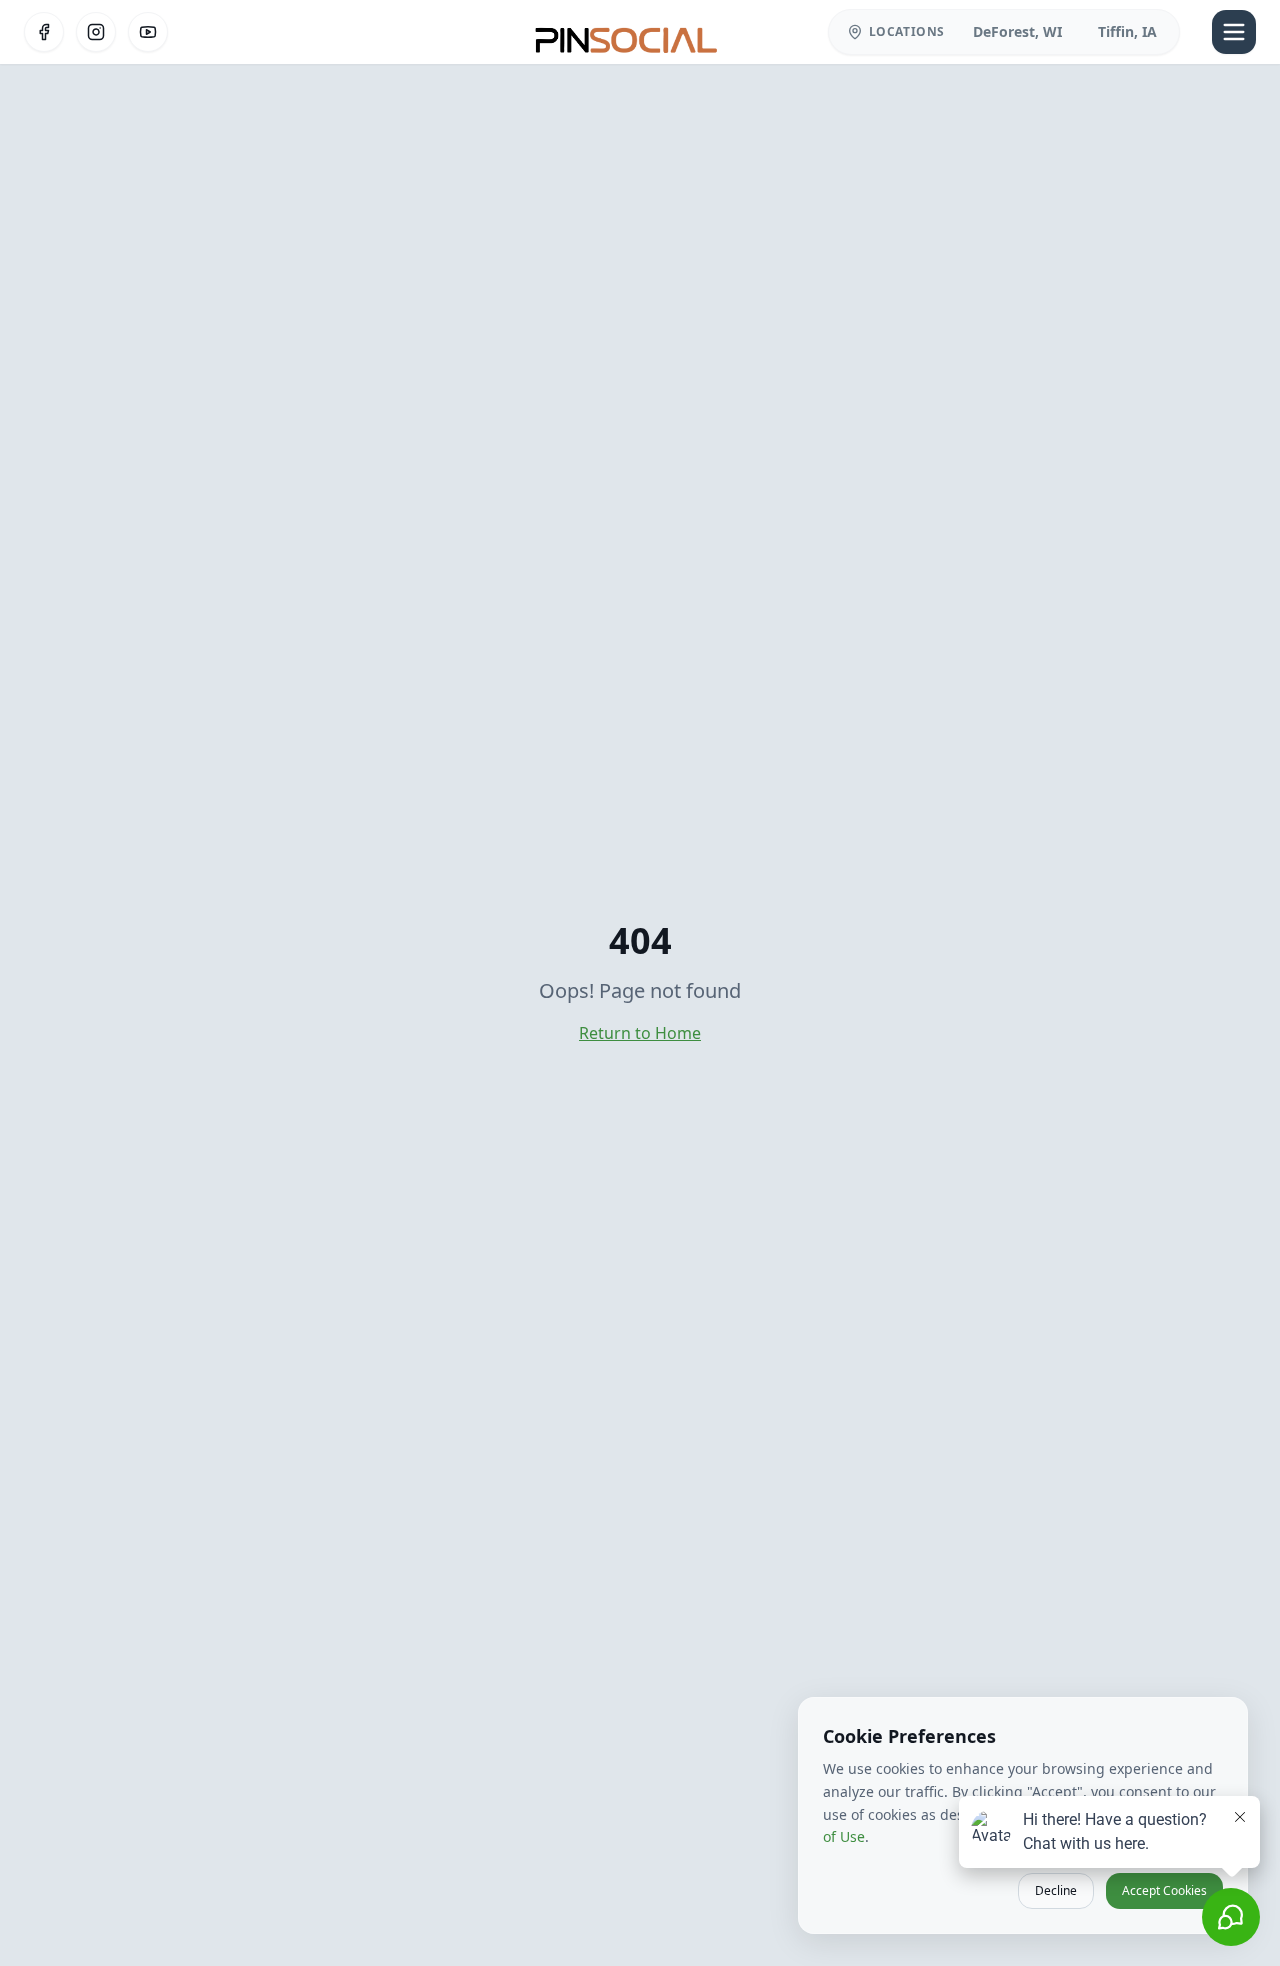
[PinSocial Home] (627, 32)
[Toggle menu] (1234, 32)
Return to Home (640, 1033)
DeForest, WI (1017, 31)
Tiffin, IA (1127, 31)
